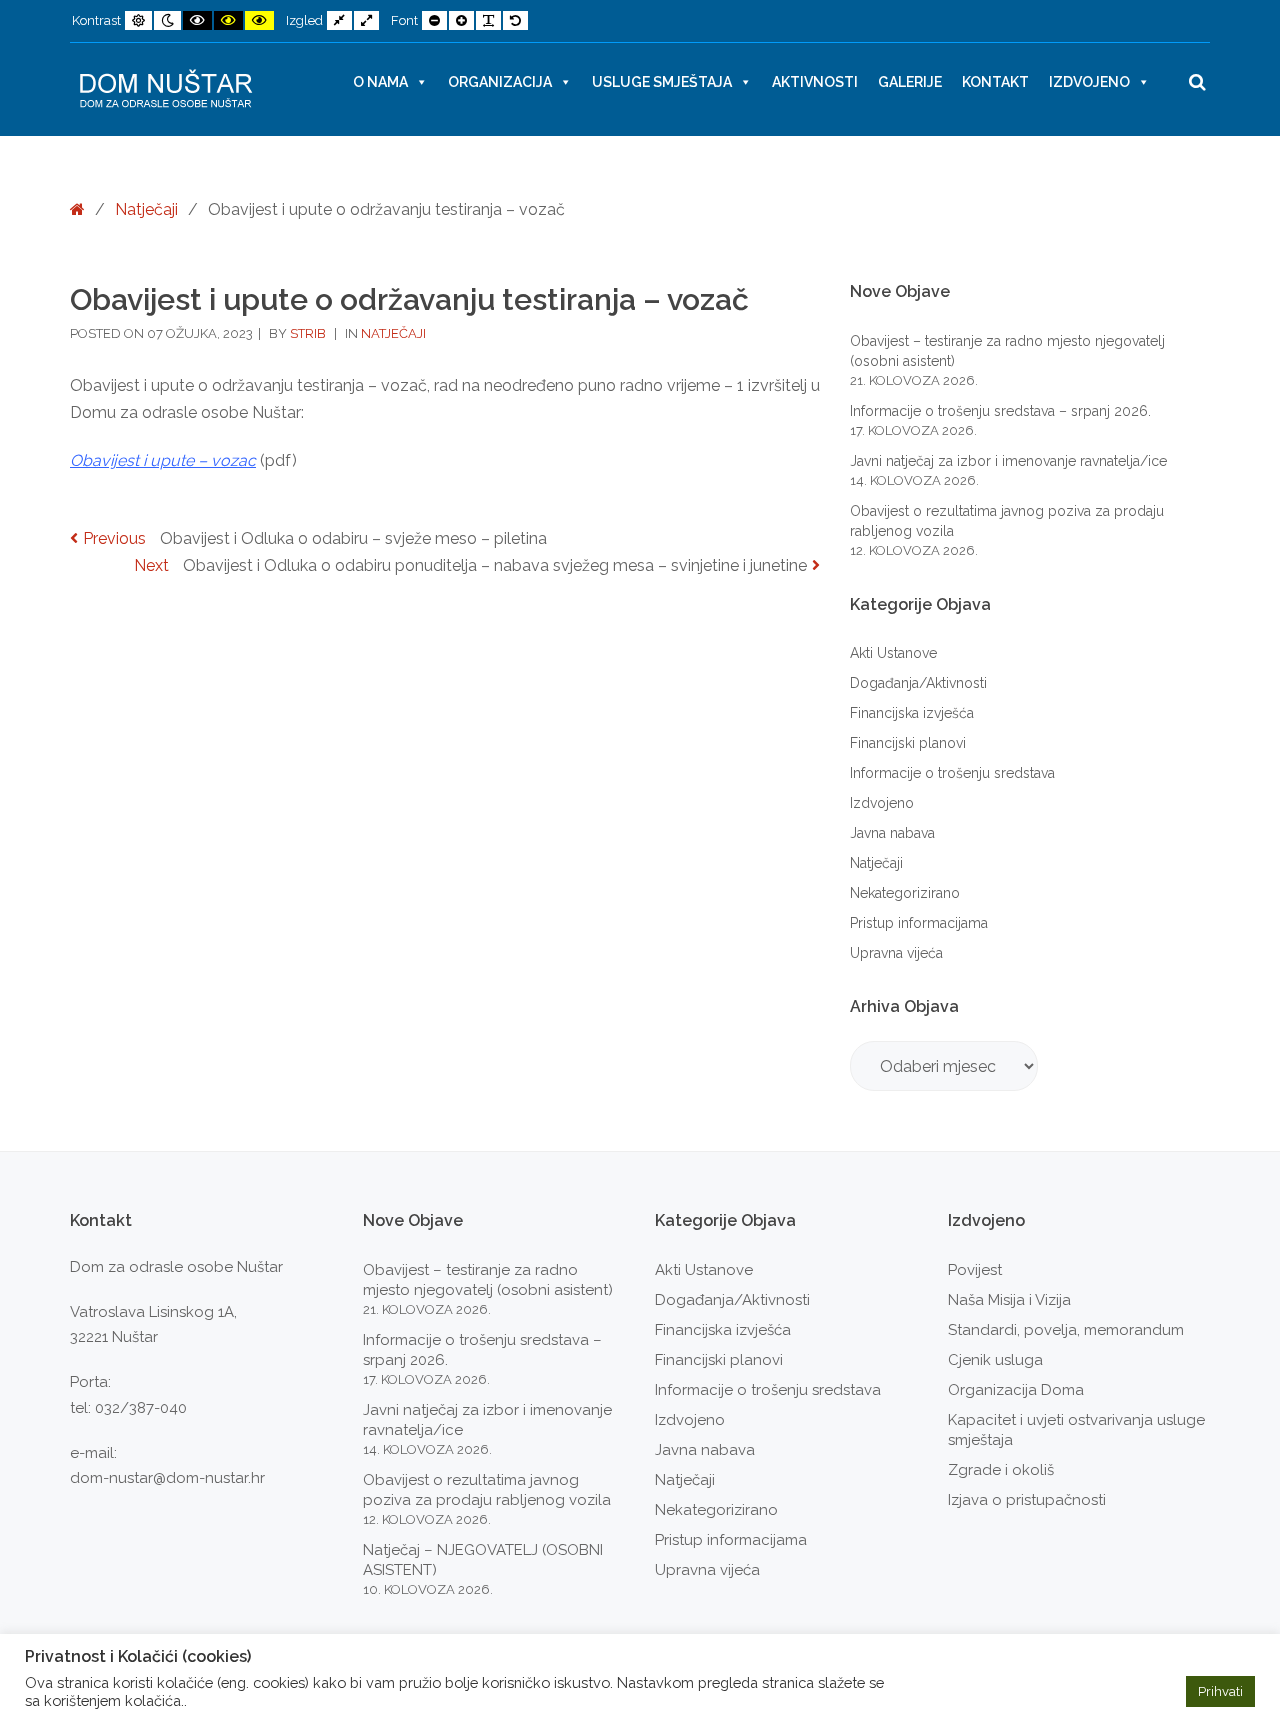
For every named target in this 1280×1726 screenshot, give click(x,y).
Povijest (975, 1270)
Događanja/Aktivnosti (918, 683)
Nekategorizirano (905, 893)
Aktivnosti (815, 82)
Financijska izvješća (912, 713)
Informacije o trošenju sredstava (952, 773)
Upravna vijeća (896, 953)
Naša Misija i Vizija (1009, 1300)
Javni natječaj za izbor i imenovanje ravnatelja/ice (1008, 461)
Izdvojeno (1089, 82)
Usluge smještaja (662, 82)
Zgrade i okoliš (1001, 1470)
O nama (380, 82)
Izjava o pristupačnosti (1027, 1500)
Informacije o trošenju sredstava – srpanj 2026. (1000, 411)
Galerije (910, 82)
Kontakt (995, 82)
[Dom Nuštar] (166, 89)
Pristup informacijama (919, 923)
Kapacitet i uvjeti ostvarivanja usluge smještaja (1076, 1430)
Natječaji (146, 209)
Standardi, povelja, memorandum (1066, 1330)
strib (309, 333)
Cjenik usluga (995, 1360)
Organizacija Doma (1016, 1390)
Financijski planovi (908, 743)
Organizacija (500, 82)
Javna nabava (892, 833)
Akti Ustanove (893, 653)
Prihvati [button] (1220, 1691)
